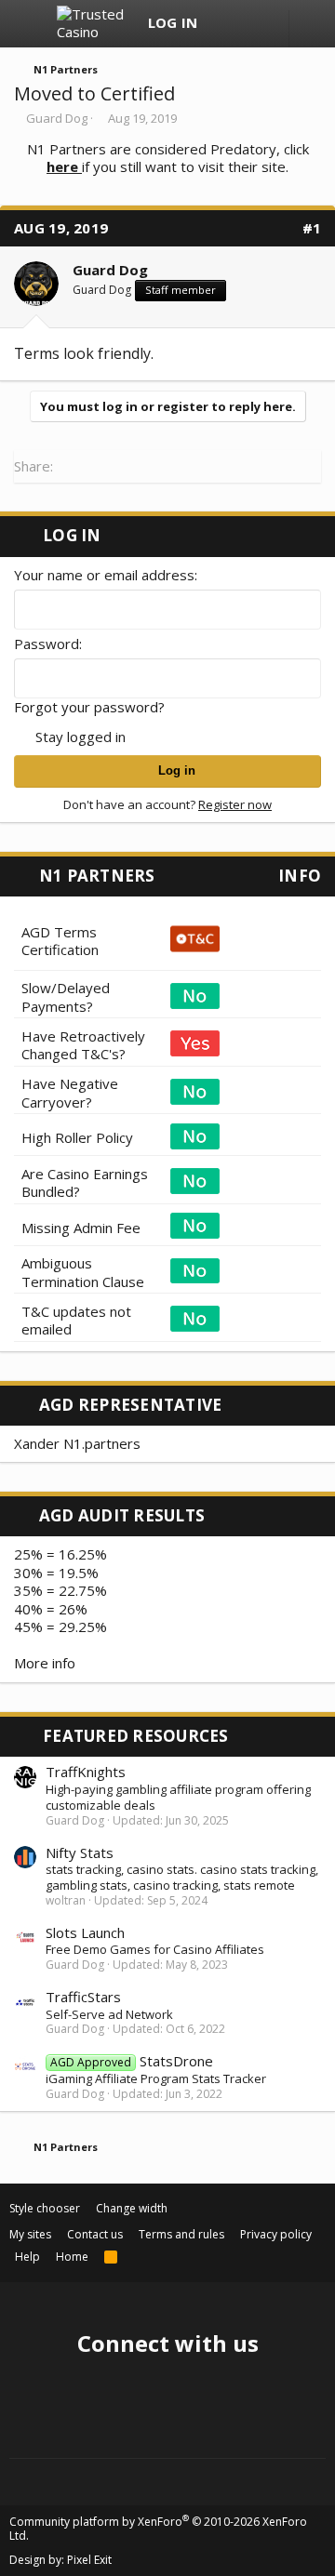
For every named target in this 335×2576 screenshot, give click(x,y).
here (64, 166)
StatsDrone (132, 2061)
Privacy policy (276, 2234)
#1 (312, 228)
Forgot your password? (89, 707)
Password (47, 644)
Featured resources (136, 1736)
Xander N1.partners (77, 1443)
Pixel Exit (89, 2560)
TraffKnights (86, 1772)
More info (45, 1663)
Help (27, 2257)
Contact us (95, 2234)
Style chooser (45, 2208)
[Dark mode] (312, 29)
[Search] (261, 24)
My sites (30, 2234)
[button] (30, 24)
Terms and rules (181, 2234)
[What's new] (225, 24)
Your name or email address (104, 575)
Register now (235, 804)
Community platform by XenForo (158, 2529)
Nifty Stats (80, 1852)
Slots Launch (85, 1932)
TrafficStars (83, 1997)
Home (72, 2257)
